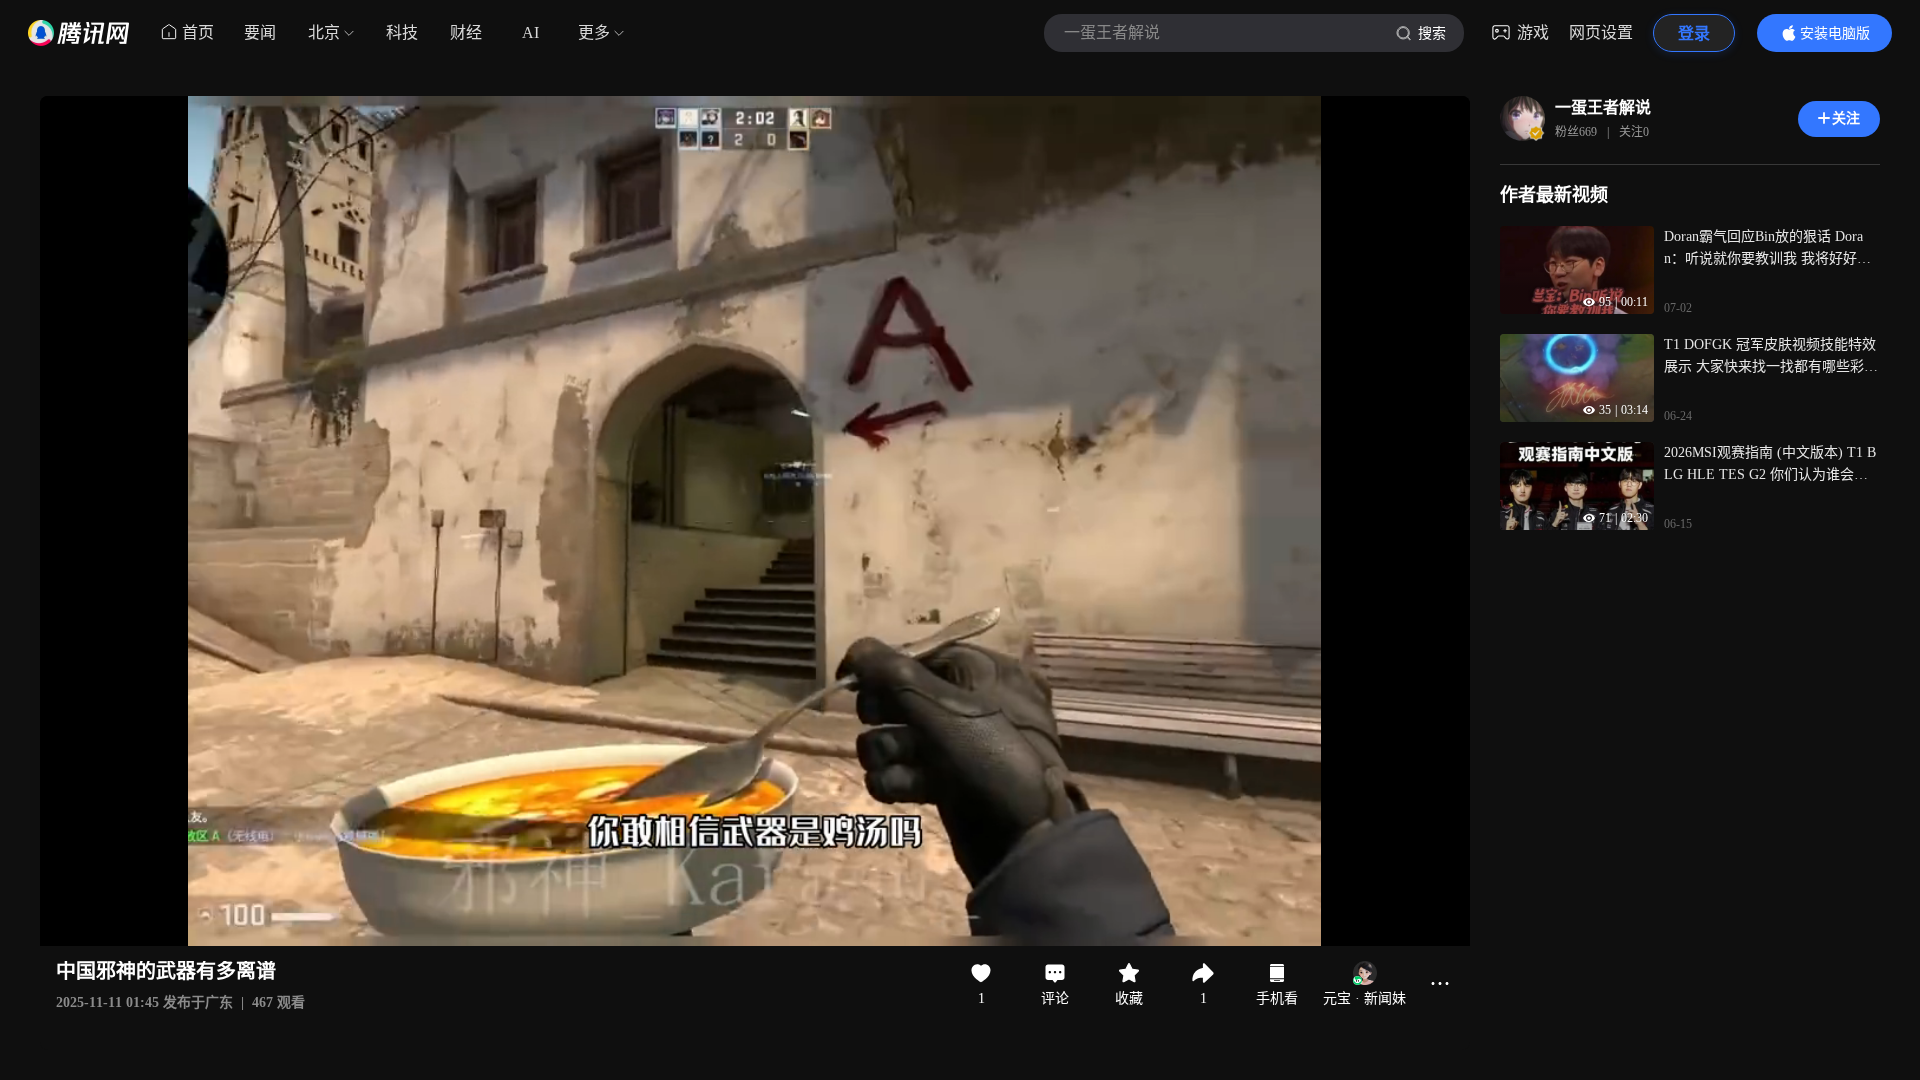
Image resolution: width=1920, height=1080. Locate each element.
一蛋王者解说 (1603, 107)
